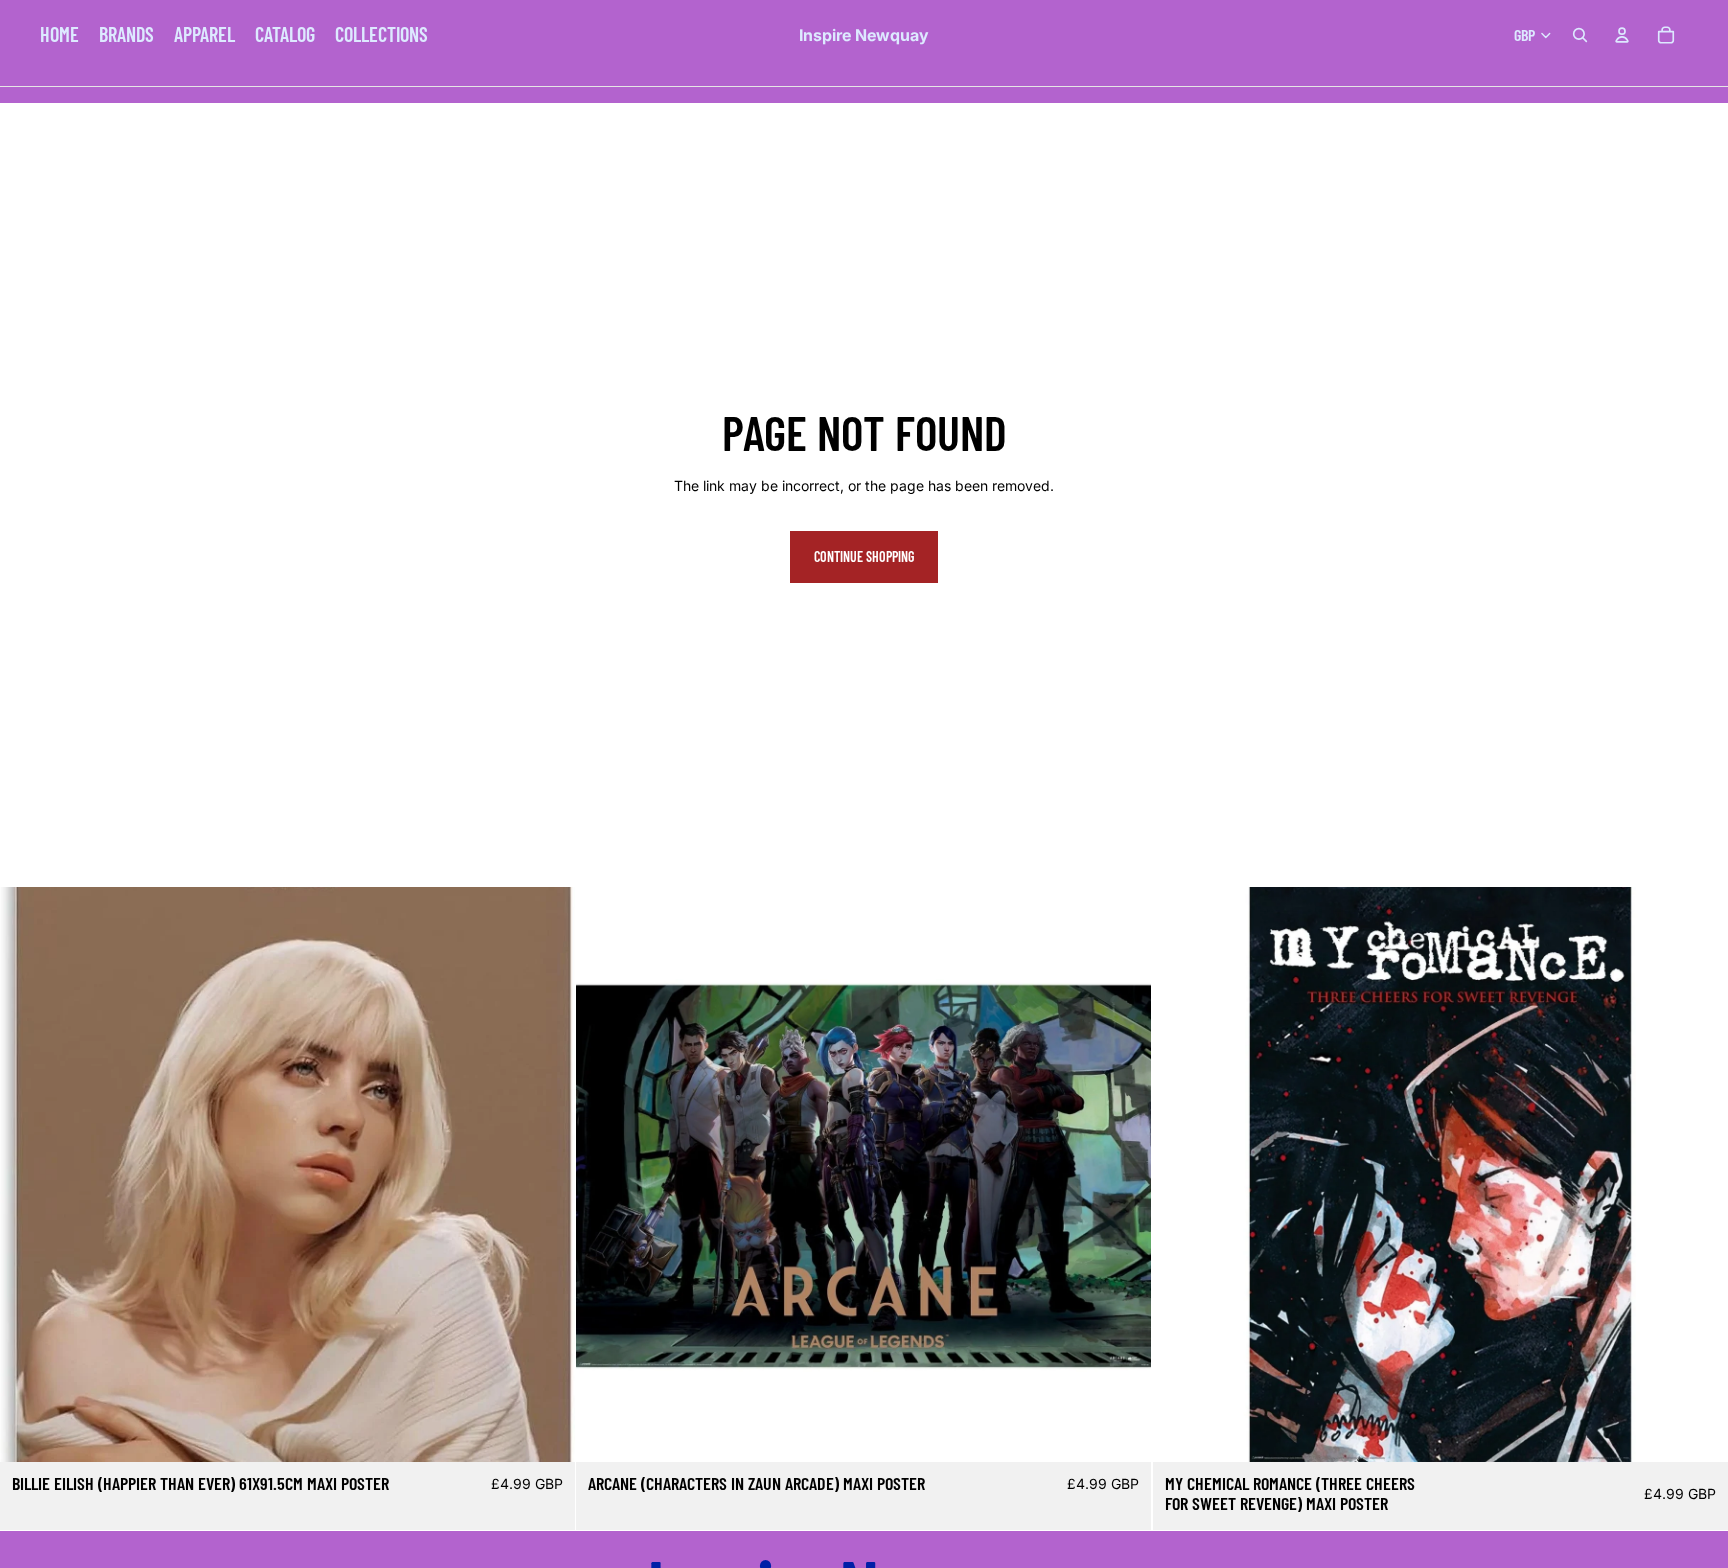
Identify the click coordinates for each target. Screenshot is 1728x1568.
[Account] (1622, 35)
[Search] (1580, 35)
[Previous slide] (30, 1175)
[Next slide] (545, 1175)
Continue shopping (864, 556)
